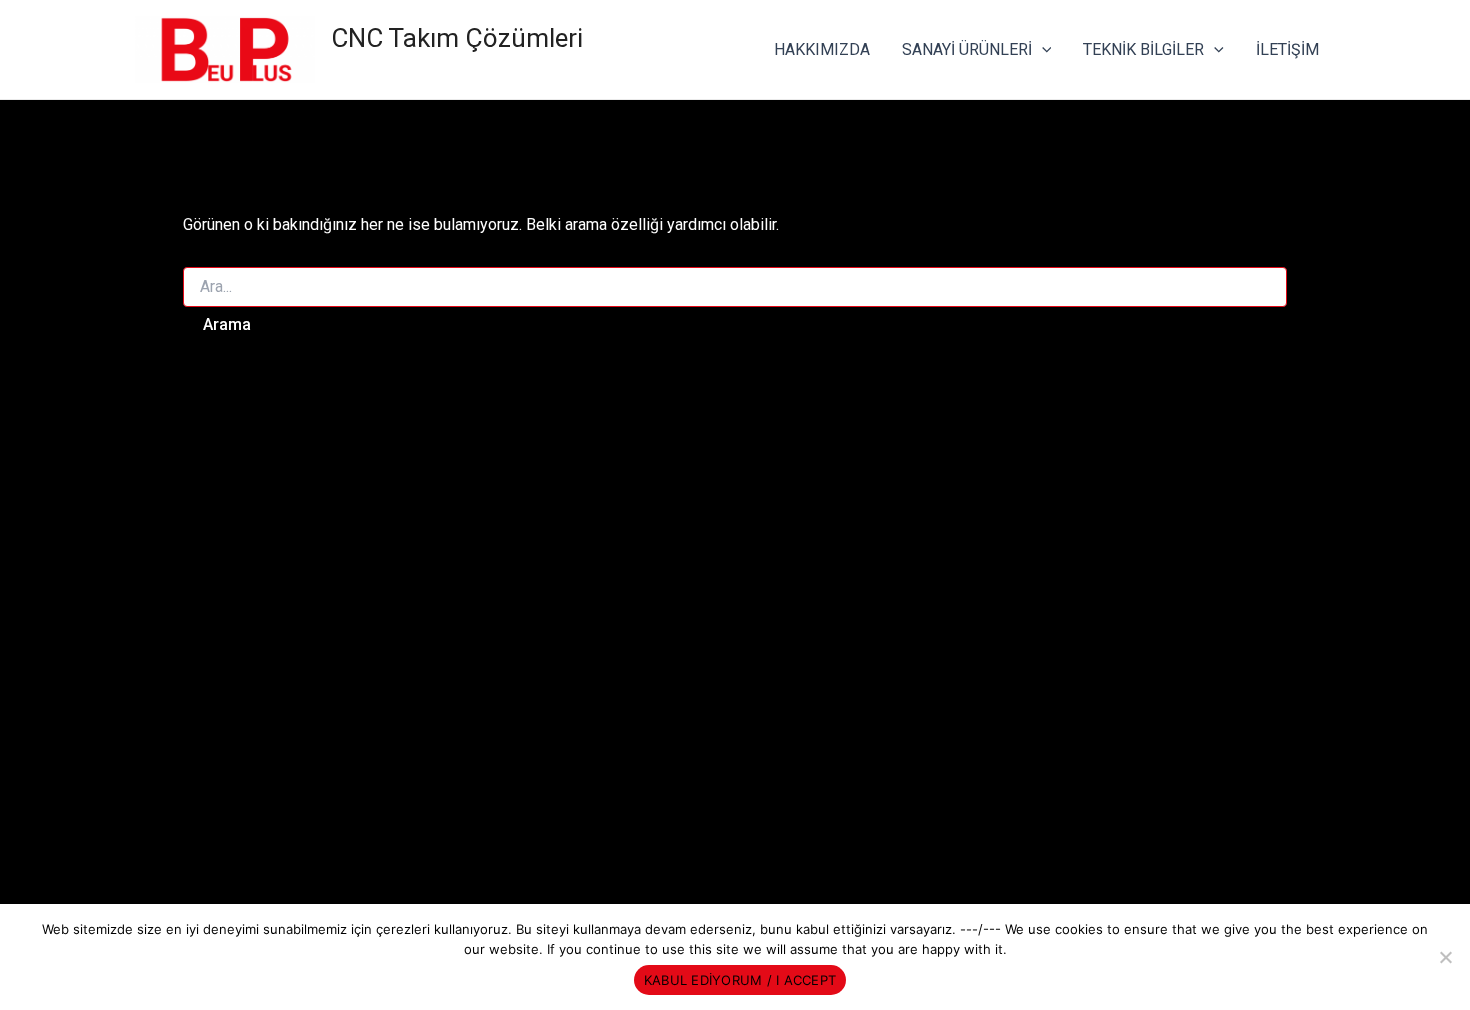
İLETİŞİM (1287, 49)
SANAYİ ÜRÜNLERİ (967, 49)
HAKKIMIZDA (822, 49)
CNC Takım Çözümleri (457, 38)
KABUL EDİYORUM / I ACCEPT (740, 980)
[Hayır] (1445, 957)
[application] (1042, 50)
